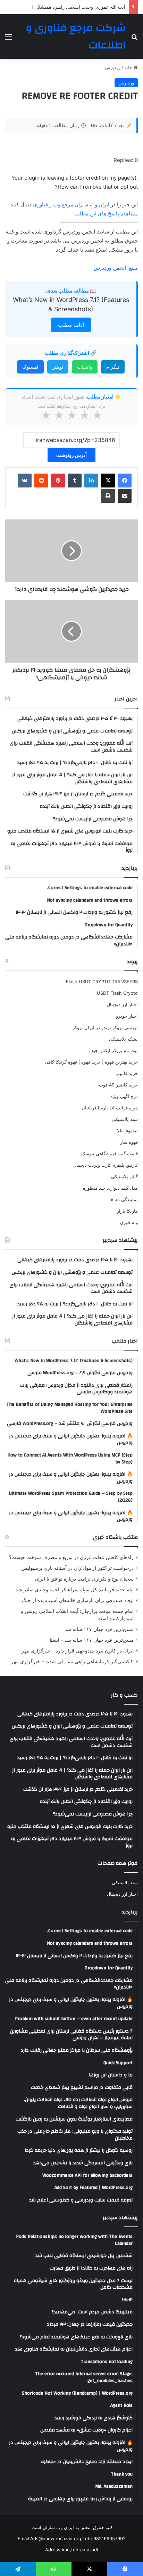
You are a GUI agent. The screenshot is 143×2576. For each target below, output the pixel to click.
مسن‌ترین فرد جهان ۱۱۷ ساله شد (99, 1629)
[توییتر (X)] (108, 481)
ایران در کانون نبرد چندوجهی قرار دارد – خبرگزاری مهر (78, 1651)
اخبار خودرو (127, 1016)
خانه (129, 67)
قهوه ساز (129, 1142)
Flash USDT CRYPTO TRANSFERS (102, 982)
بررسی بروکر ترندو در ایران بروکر (105, 1027)
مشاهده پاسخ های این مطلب (106, 214)
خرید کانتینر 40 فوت (118, 1085)
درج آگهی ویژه (124, 1096)
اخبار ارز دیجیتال (122, 1004)
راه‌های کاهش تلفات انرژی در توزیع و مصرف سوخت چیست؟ (71, 1557)
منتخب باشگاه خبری (115, 1537)
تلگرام (113, 367)
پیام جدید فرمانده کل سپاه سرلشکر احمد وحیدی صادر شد (75, 1590)
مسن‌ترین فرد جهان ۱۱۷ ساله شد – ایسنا (92, 1640)
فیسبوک (30, 367)
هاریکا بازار (127, 1211)
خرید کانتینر (127, 1073)
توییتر (58, 367)
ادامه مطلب (71, 325)
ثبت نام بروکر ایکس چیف (113, 1050)
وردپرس (113, 67)
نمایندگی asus (124, 1199)
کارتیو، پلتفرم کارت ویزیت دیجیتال (106, 1165)
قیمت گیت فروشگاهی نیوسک (110, 1154)
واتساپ (85, 367)
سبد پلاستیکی (125, 1119)
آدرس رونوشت (71, 455)
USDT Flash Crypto (117, 993)
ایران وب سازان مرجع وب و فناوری (72, 204)
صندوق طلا (127, 1131)
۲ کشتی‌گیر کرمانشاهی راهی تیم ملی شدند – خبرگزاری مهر (72, 1662)
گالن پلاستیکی (124, 1176)
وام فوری (129, 1222)
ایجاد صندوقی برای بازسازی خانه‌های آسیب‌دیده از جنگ (78, 1600)
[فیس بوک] (125, 481)
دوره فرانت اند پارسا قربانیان (110, 1108)
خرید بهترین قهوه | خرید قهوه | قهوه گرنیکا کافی (91, 1062)
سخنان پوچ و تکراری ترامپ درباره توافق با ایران (84, 1579)
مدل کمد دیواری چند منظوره (110, 1188)
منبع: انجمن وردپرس (116, 268)
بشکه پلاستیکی (123, 1039)
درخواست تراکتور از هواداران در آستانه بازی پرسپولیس (77, 1568)
